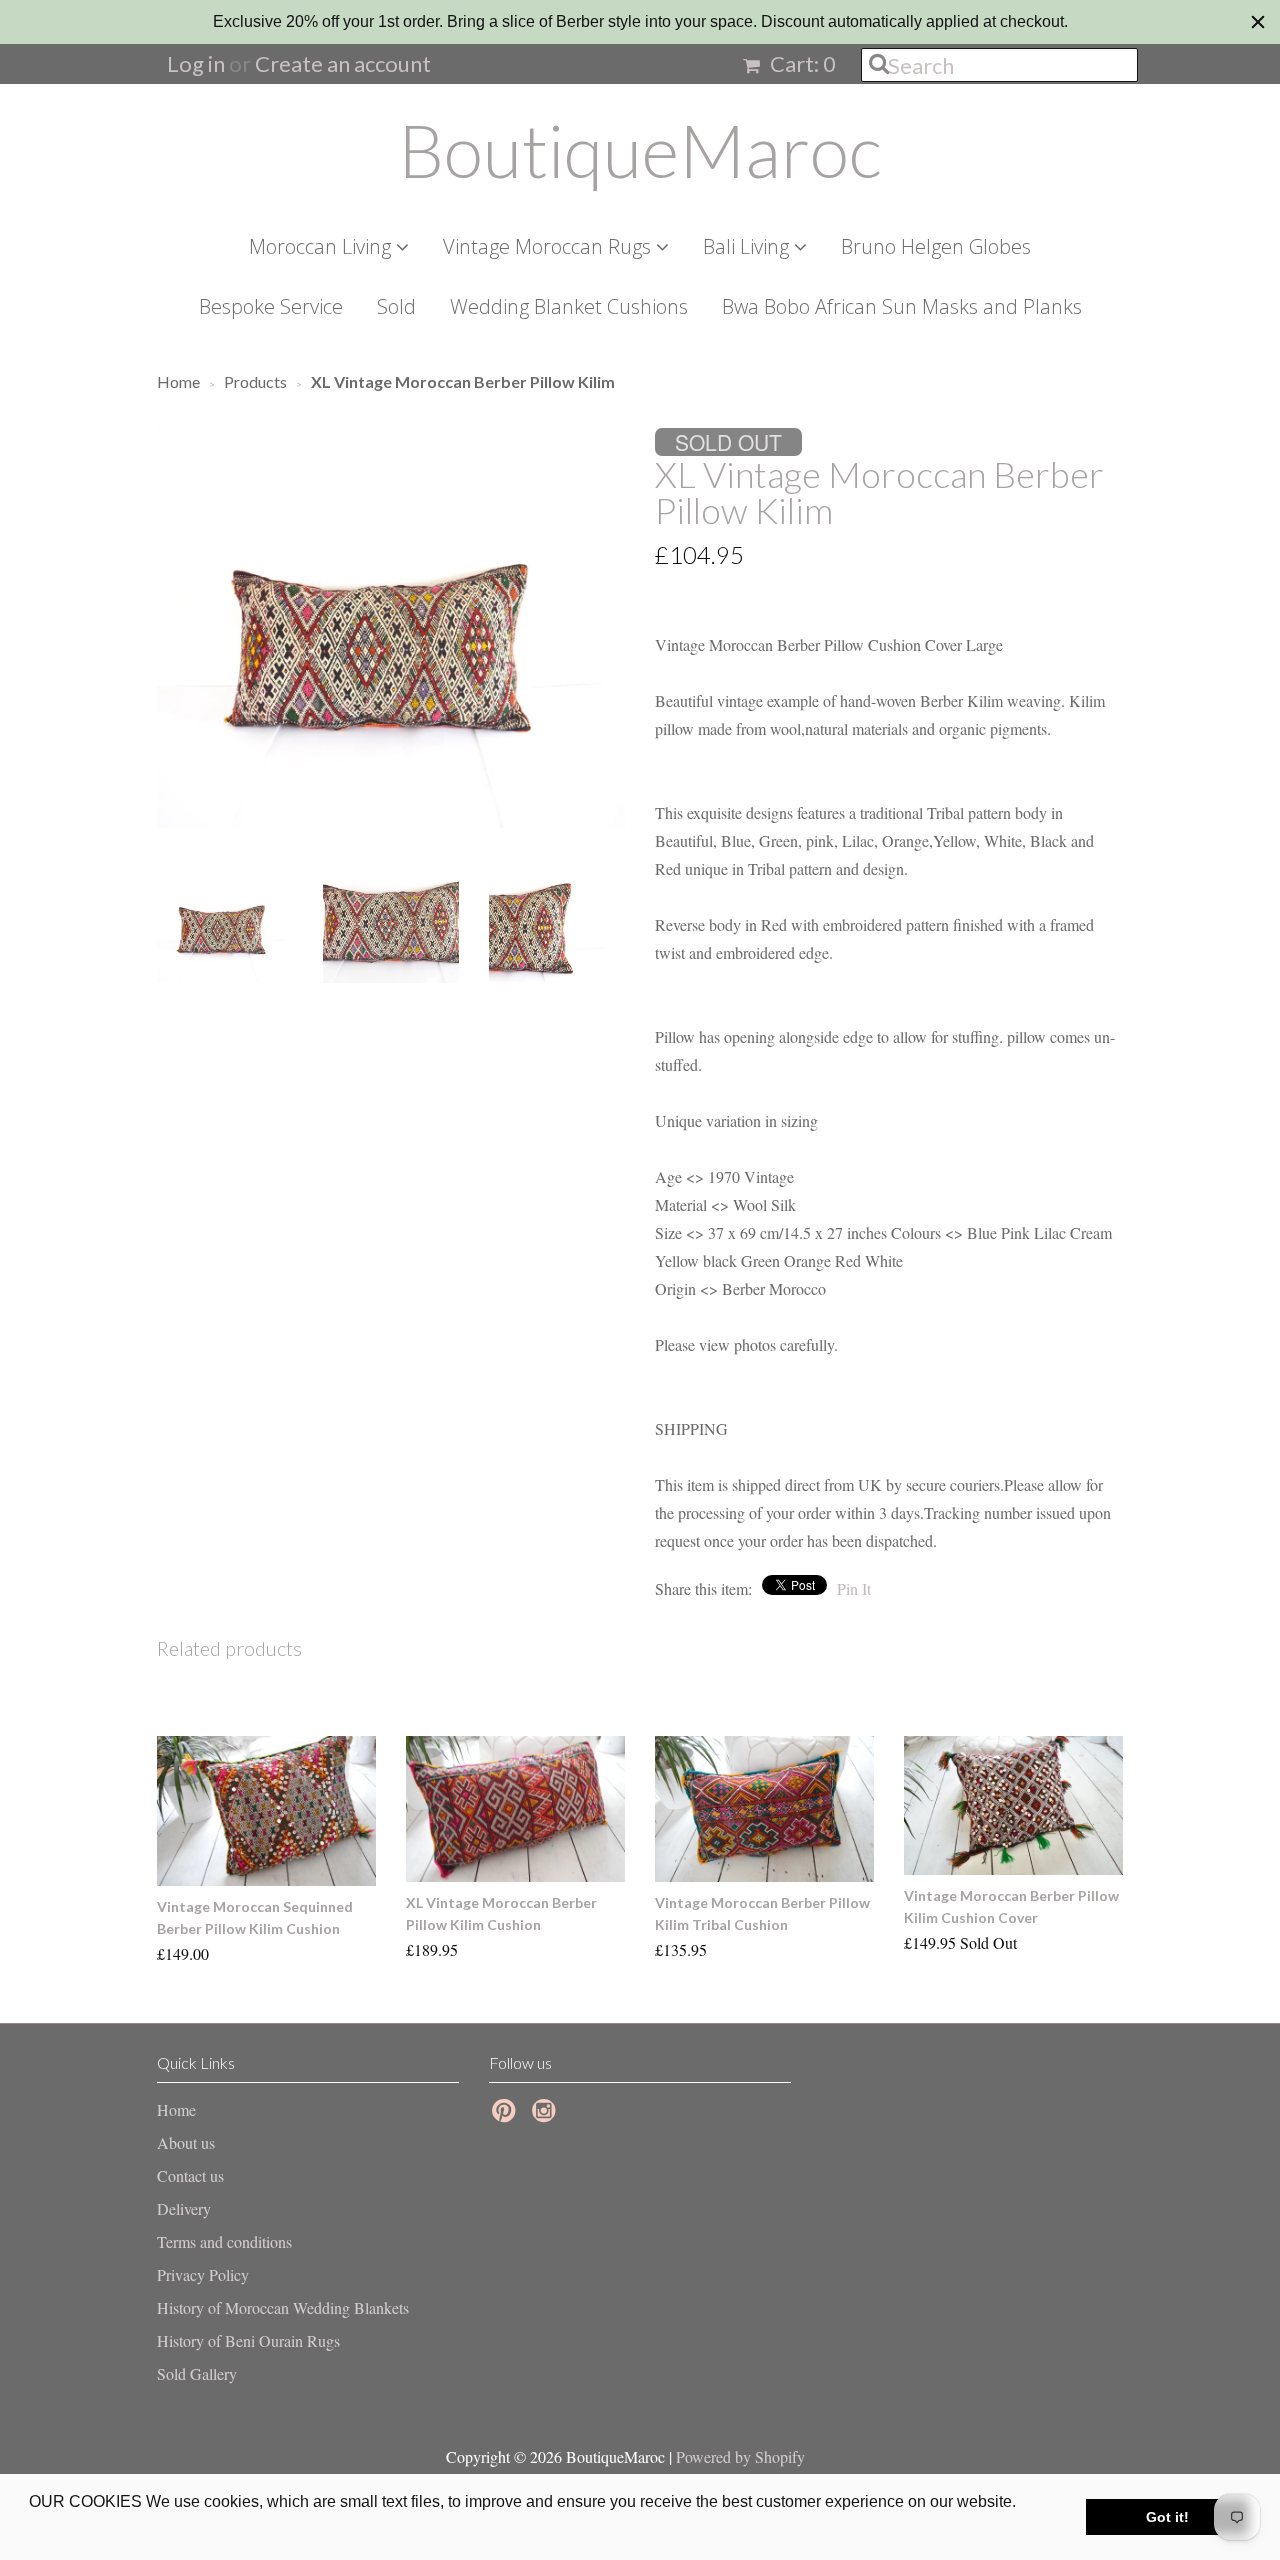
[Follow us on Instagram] (547, 2116)
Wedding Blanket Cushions (569, 306)
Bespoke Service (271, 306)
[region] (640, 22)
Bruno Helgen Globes (936, 246)
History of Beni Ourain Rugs (248, 2340)
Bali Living (748, 246)
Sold (396, 306)
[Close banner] (1258, 22)
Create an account (343, 63)
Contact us (190, 2175)
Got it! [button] (1167, 2517)
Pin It (854, 1588)
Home (176, 2109)
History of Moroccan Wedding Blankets (283, 2307)
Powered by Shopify (740, 2456)
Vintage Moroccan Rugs (549, 246)
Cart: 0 (801, 63)
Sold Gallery (197, 2373)
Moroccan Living (322, 246)
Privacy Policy (203, 2274)
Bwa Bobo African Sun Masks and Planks (902, 306)
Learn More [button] (72, 2528)
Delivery (184, 2208)
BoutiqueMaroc (640, 150)
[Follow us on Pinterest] (507, 2116)
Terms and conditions (224, 2241)
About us (186, 2142)
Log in (196, 63)
